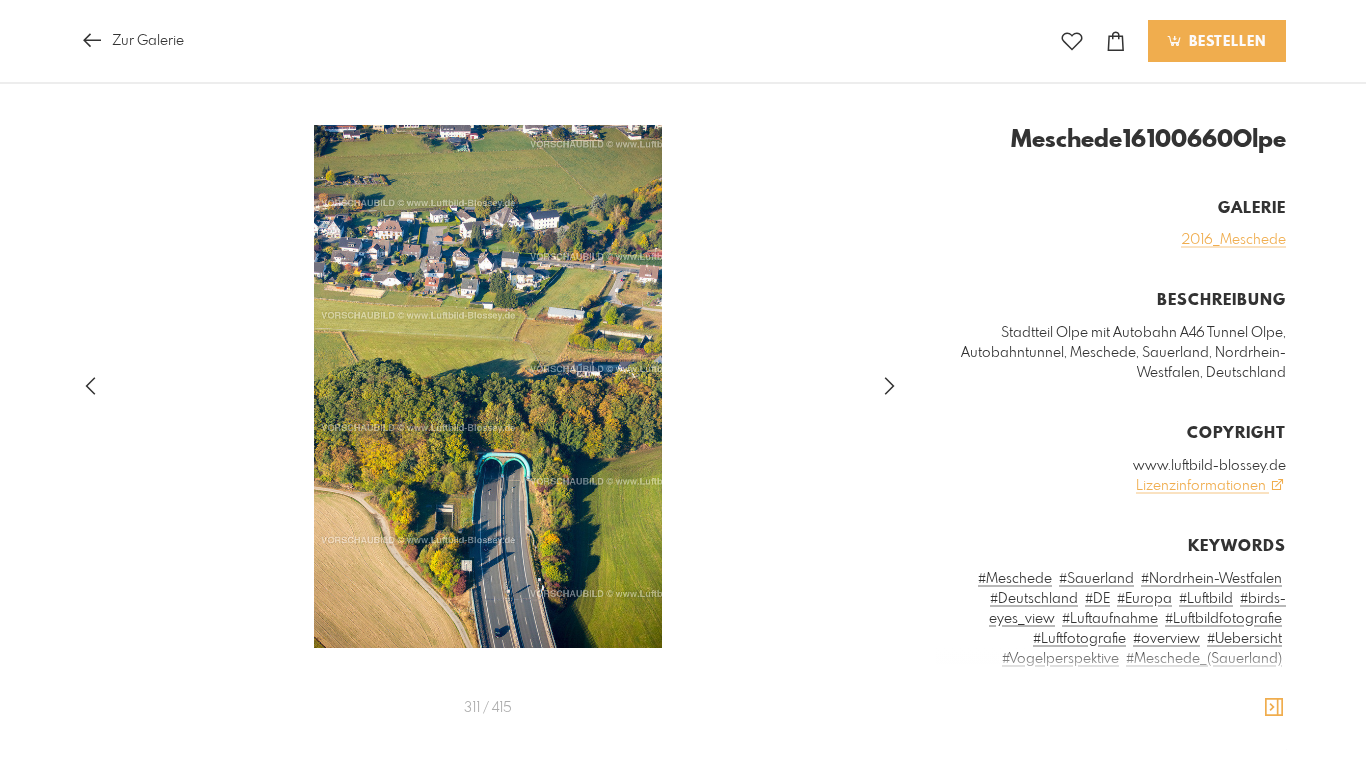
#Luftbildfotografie (1223, 619)
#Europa (1144, 599)
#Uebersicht (1244, 639)
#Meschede (1015, 579)
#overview (1166, 639)
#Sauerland (1096, 579)
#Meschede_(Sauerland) (1204, 659)
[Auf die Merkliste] (1072, 41)
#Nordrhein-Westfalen (1211, 579)
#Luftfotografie (1079, 639)
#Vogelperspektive (1060, 659)
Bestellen (1225, 42)
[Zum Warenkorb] (1116, 41)
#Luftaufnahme (1110, 619)
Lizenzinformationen (1202, 486)
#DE (1097, 599)
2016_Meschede (1233, 240)
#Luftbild (1206, 599)
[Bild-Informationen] (1274, 708)
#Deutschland (1034, 599)
